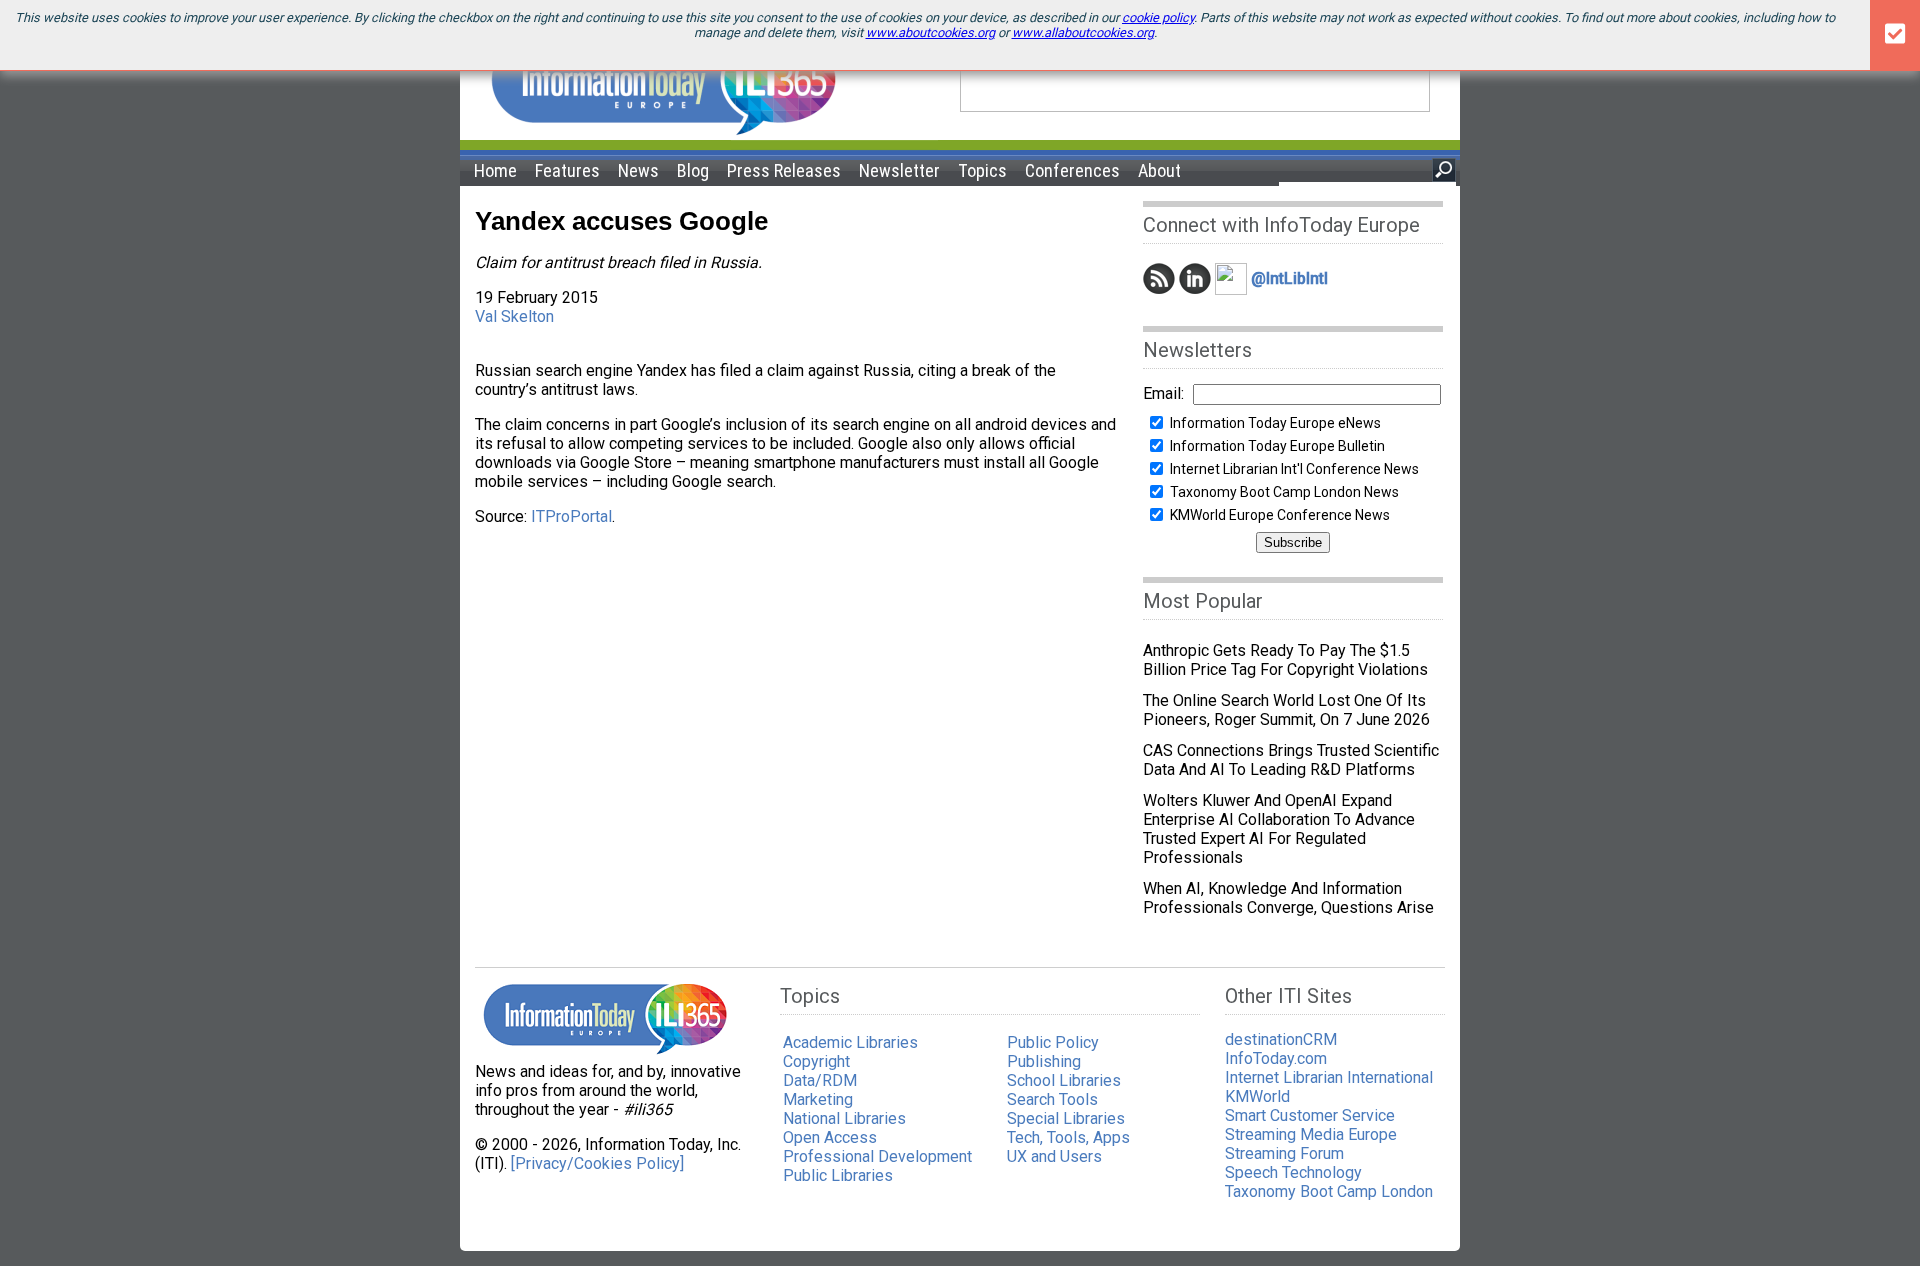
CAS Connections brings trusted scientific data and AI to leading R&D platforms (1291, 760)
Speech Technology (1293, 1172)
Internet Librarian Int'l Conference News (1294, 469)
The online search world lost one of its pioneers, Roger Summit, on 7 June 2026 (1286, 710)
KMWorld (1257, 1096)
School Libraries (1064, 1080)
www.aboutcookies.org (930, 32)
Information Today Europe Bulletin (1277, 446)
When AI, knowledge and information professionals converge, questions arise (1288, 898)
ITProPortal (571, 516)
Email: (1163, 393)
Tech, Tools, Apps (1068, 1137)
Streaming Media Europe (1311, 1134)
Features (567, 170)
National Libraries (844, 1118)
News (638, 170)
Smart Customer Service (1310, 1115)
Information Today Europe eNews (1275, 423)
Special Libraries (1066, 1118)
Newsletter (899, 170)
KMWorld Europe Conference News (1280, 515)
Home (495, 170)
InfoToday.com (1276, 1058)
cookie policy (1158, 17)
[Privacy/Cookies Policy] (597, 1163)
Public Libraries (838, 1175)
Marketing (818, 1099)
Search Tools (1052, 1099)
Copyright (816, 1061)
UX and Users (1054, 1156)
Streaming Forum (1284, 1153)
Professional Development (877, 1156)
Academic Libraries (850, 1042)
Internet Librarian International (1329, 1077)
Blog (693, 170)
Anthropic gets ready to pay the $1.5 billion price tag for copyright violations (1285, 660)
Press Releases (784, 170)
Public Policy (1053, 1042)
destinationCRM (1281, 1039)
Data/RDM (820, 1080)
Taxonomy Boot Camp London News (1284, 492)
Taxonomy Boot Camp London (1329, 1191)
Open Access (830, 1137)
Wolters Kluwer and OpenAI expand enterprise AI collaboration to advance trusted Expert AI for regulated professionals (1279, 829)
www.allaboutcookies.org (1083, 32)
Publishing (1044, 1061)
